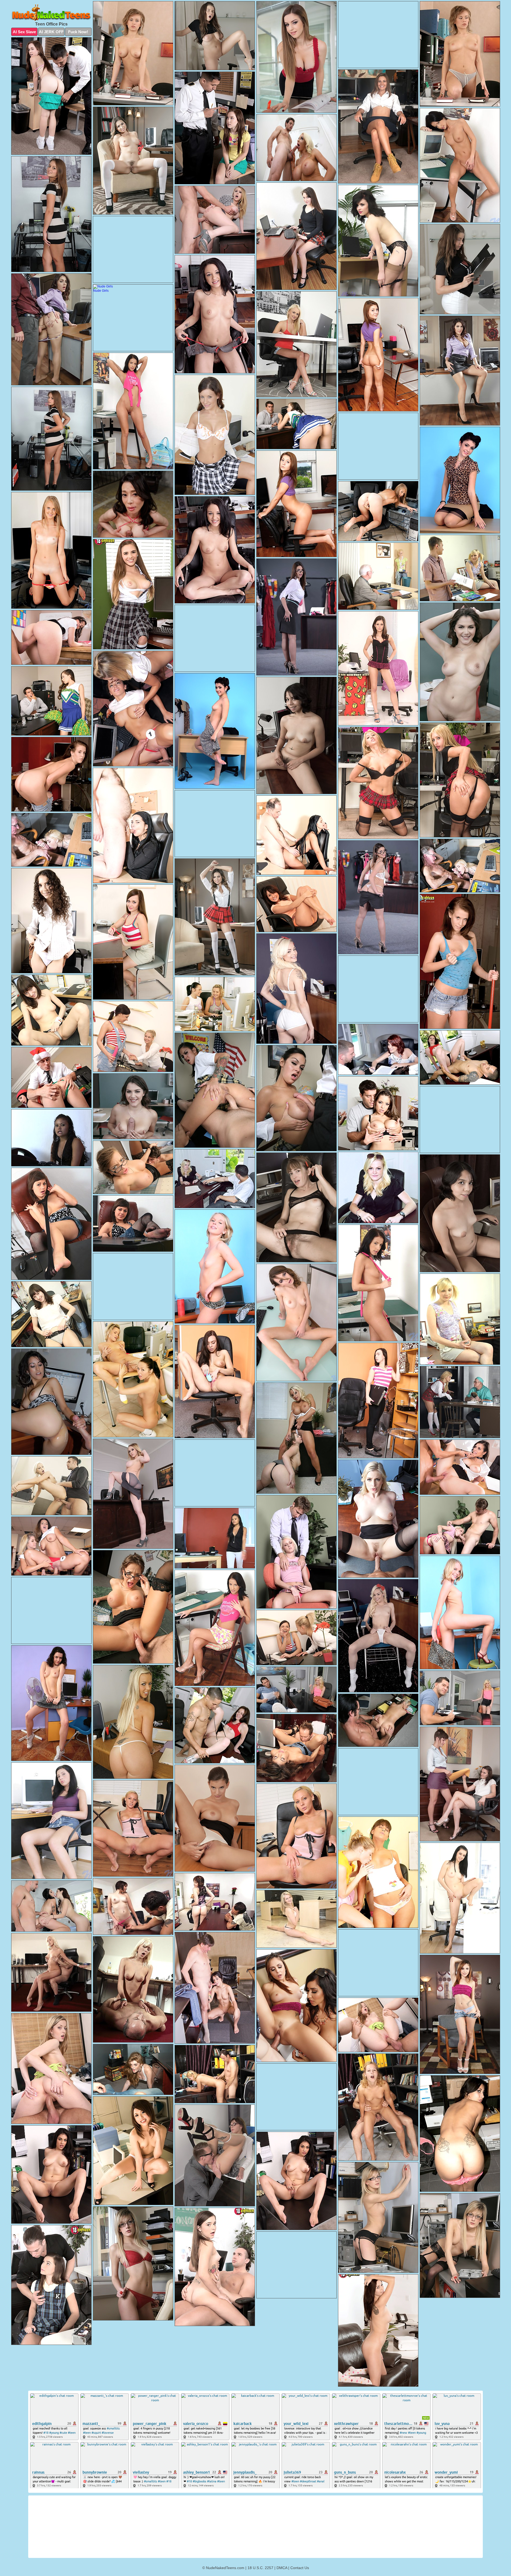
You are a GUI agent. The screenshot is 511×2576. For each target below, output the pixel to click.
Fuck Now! (78, 32)
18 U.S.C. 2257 (260, 2568)
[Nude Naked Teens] (51, 13)
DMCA (282, 2568)
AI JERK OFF (51, 32)
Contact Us (300, 2568)
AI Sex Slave (24, 32)
